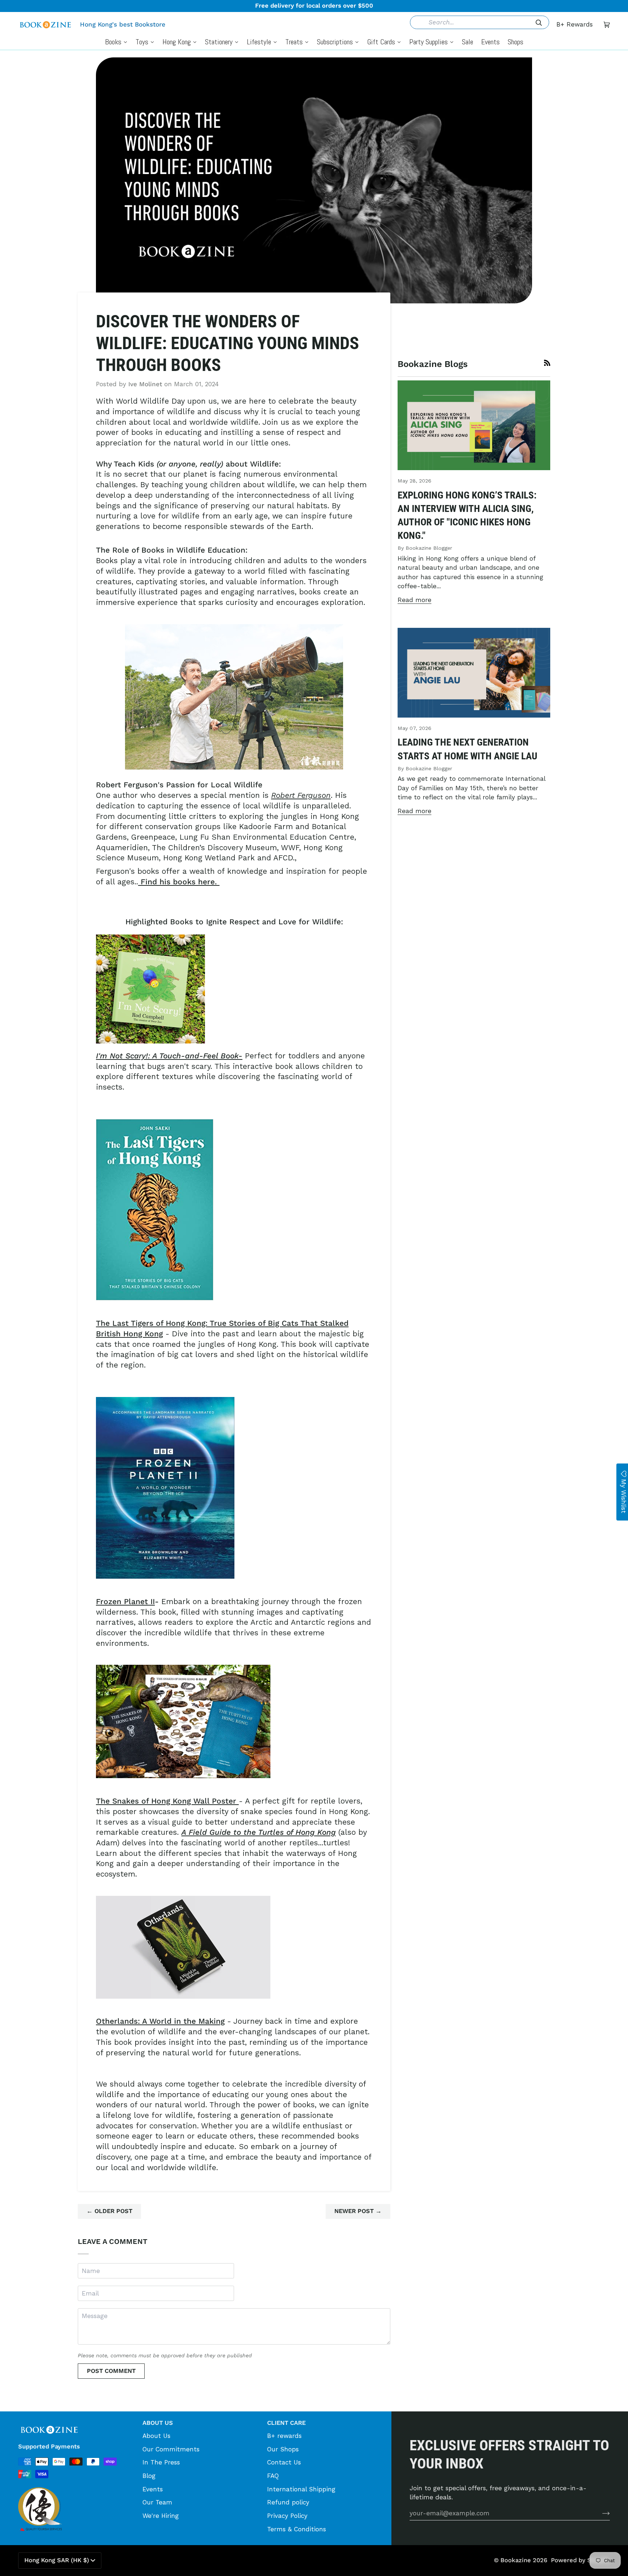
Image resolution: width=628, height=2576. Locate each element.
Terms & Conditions (297, 2529)
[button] (77, 2420)
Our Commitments (171, 2449)
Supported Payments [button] (49, 2446)
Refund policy (288, 2502)
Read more (414, 600)
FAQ (273, 2476)
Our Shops (283, 2449)
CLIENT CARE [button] (286, 2423)
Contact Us (284, 2462)
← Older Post (109, 2211)
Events (153, 2489)
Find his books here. (179, 882)
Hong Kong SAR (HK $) (57, 2560)
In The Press (161, 2462)
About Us (156, 2436)
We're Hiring (161, 2516)
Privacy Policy (287, 2516)
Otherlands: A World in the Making (160, 2021)
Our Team (157, 2502)
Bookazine (516, 2560)
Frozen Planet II (125, 1602)
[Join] (600, 2513)
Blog (149, 2476)
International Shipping (301, 2489)
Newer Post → (358, 2211)
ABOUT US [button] (158, 2423)
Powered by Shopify (580, 2560)
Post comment (111, 2371)
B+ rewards (284, 2436)
